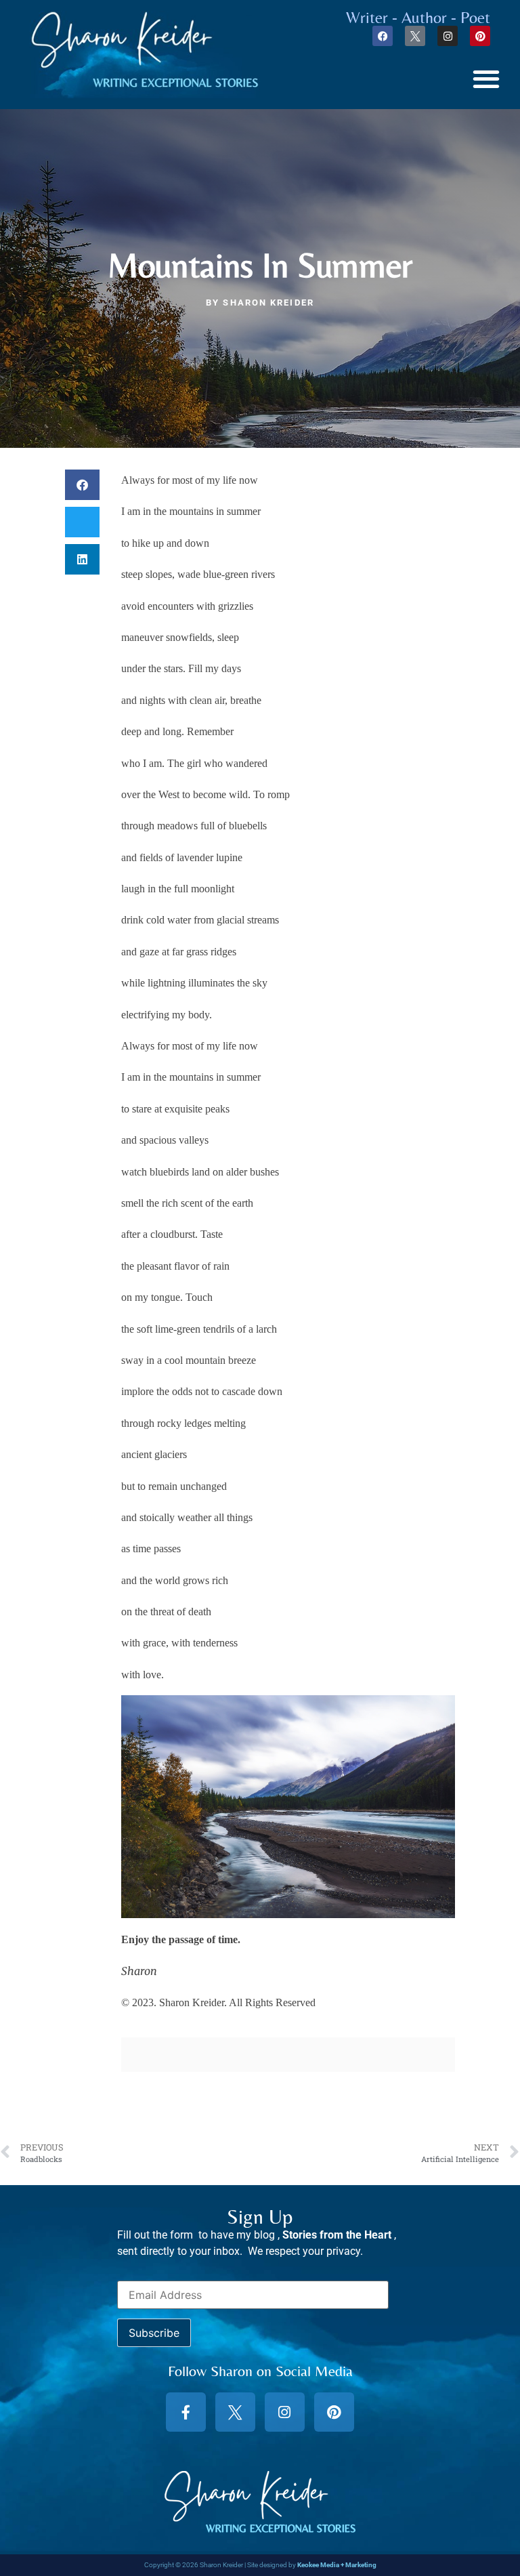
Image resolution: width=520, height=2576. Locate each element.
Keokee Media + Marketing (337, 2565)
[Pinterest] (480, 36)
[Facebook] (383, 36)
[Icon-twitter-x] (415, 36)
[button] (486, 78)
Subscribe (154, 2333)
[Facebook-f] (186, 2412)
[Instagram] (448, 36)
